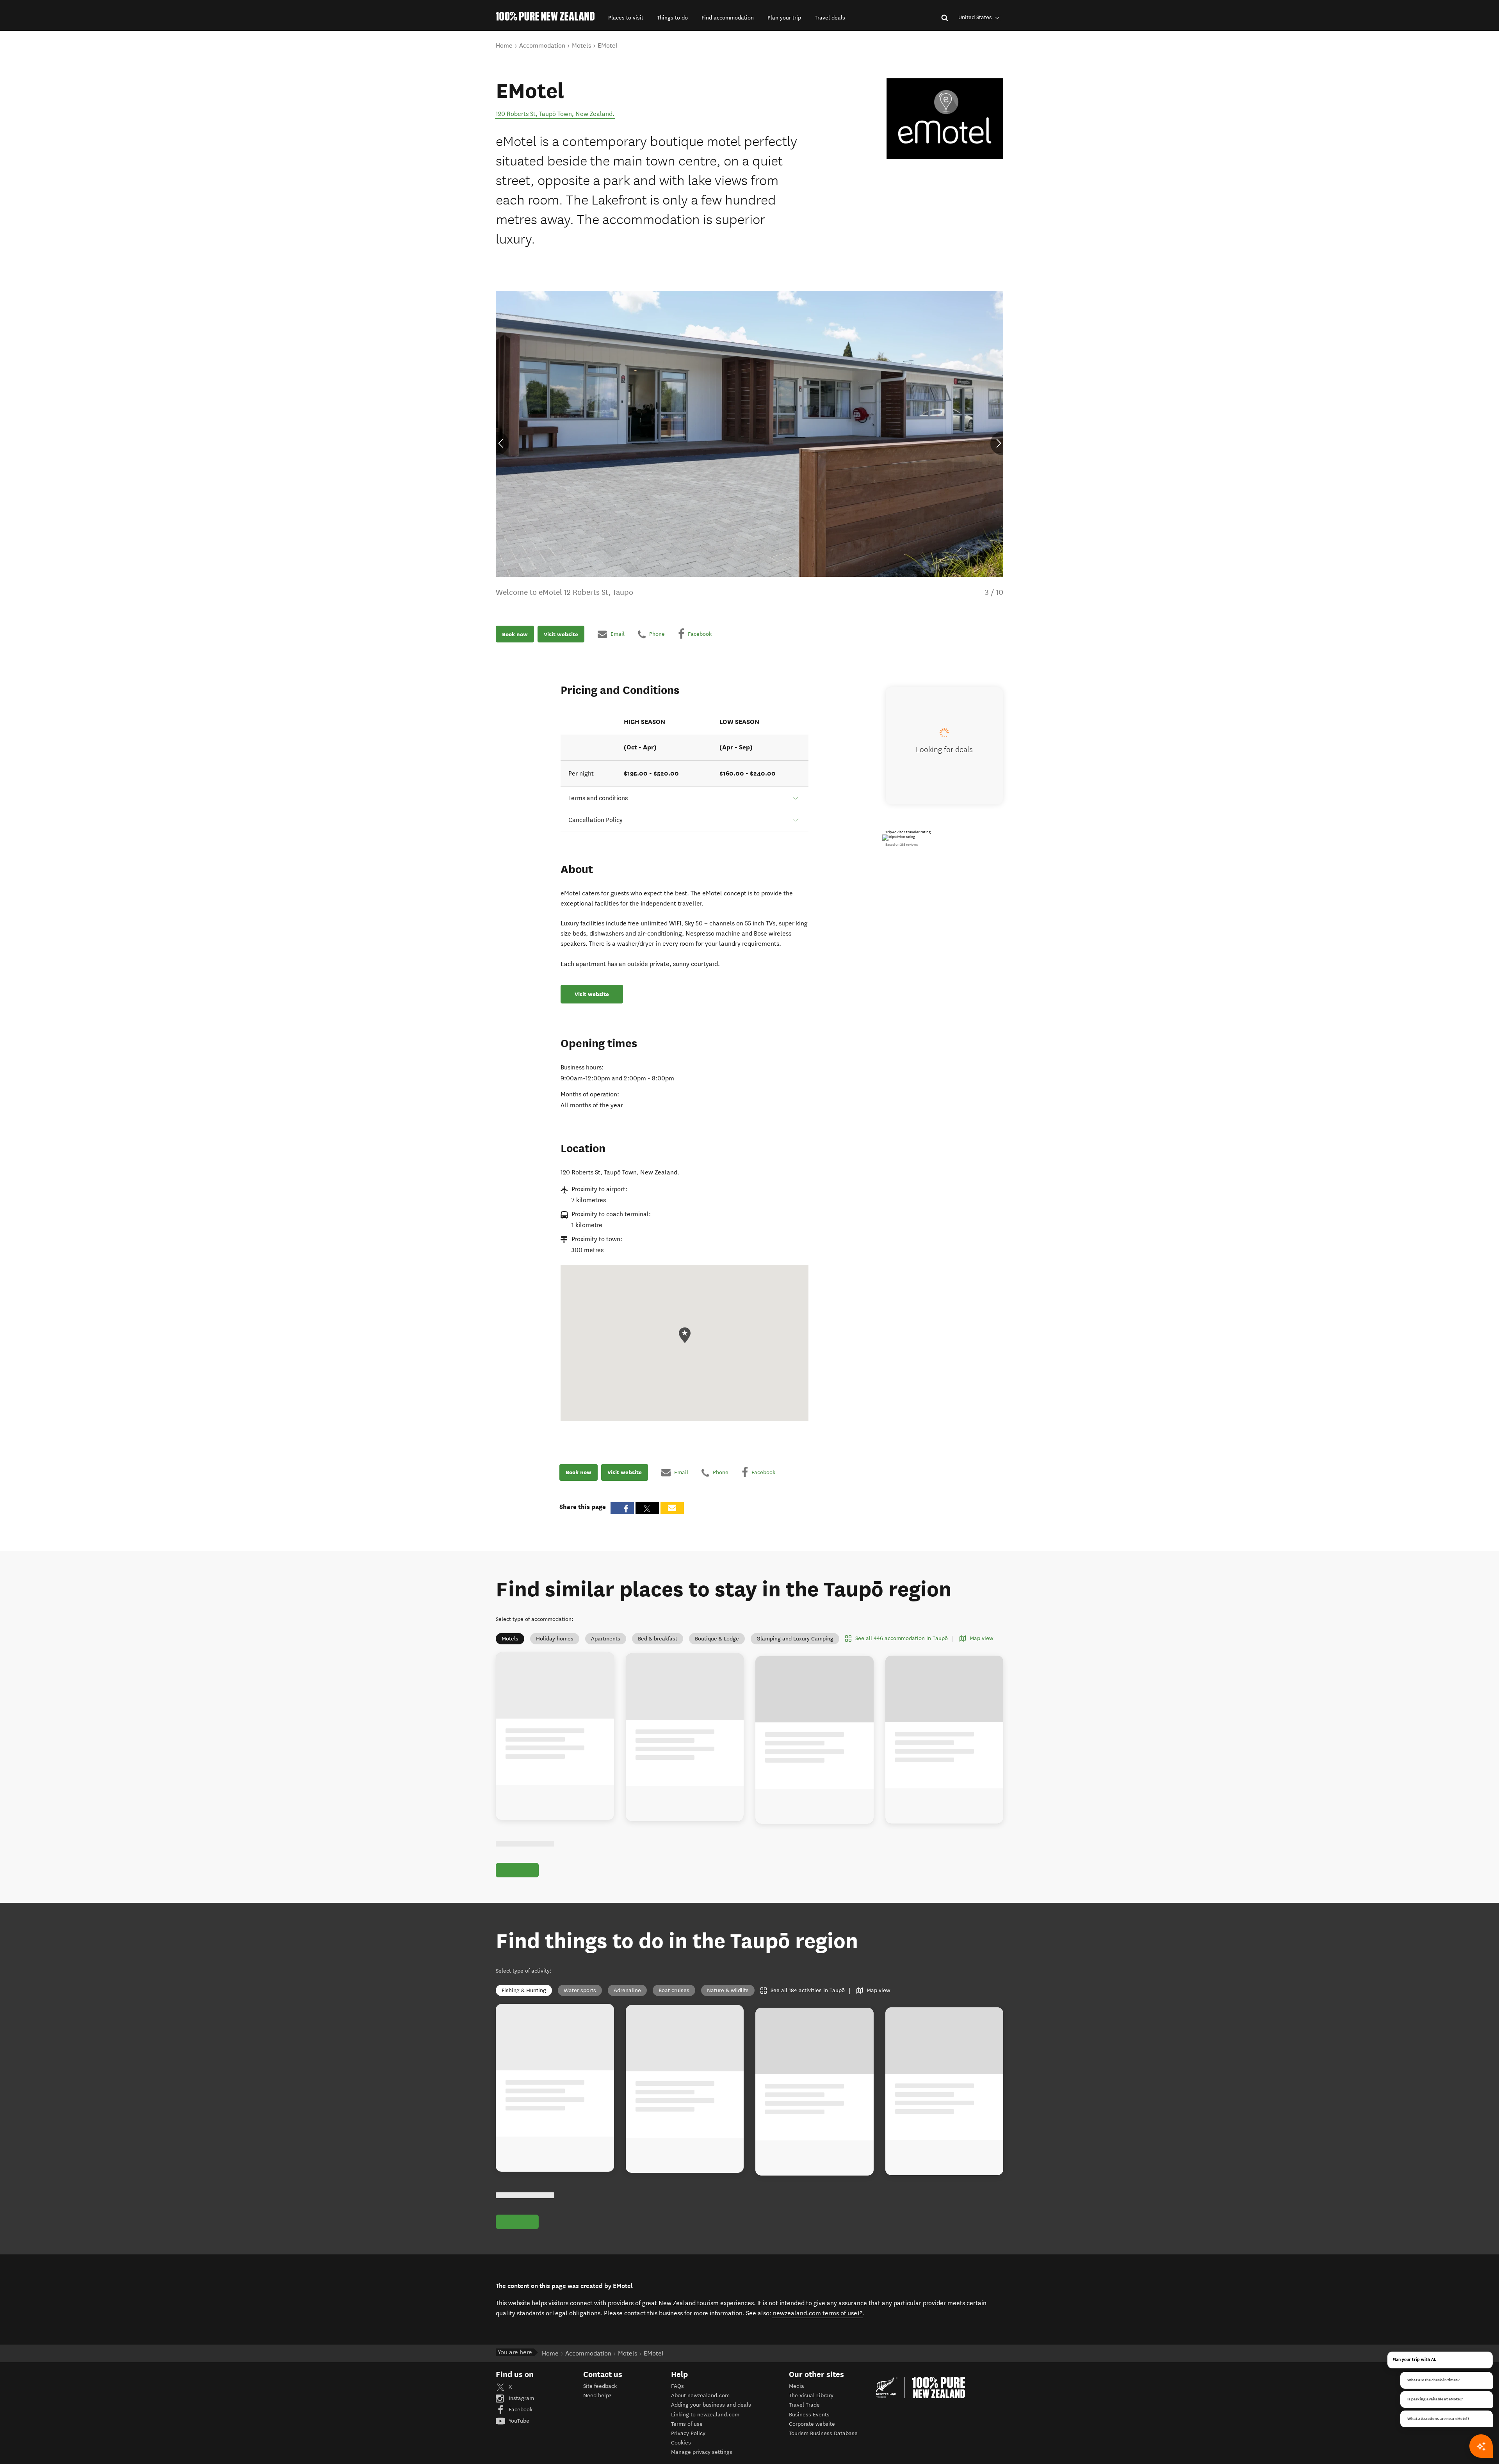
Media (797, 2404)
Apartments (606, 1639)
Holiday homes (555, 1639)
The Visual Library (811, 2413)
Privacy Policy (688, 2451)
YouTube (518, 2438)
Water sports (580, 1999)
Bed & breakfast (658, 1639)
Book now (515, 634)
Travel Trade (804, 2423)
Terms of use (687, 2442)
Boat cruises (674, 1999)
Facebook (520, 2427)
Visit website (561, 634)
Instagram (521, 2416)
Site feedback (600, 2404)
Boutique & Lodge (717, 1639)
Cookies (681, 2461)
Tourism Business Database (823, 2451)
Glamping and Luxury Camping (795, 1639)
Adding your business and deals (711, 2423)
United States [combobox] (976, 17)
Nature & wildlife (728, 1999)
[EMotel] (945, 119)
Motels (510, 1639)
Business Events (809, 2432)
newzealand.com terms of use (818, 2331)
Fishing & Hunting (524, 1999)
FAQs (677, 2404)
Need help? (597, 2413)
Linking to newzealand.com (705, 2432)
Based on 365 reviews (902, 845)
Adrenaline (627, 1999)
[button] (626, 18)
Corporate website (812, 2442)
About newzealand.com (700, 2413)
